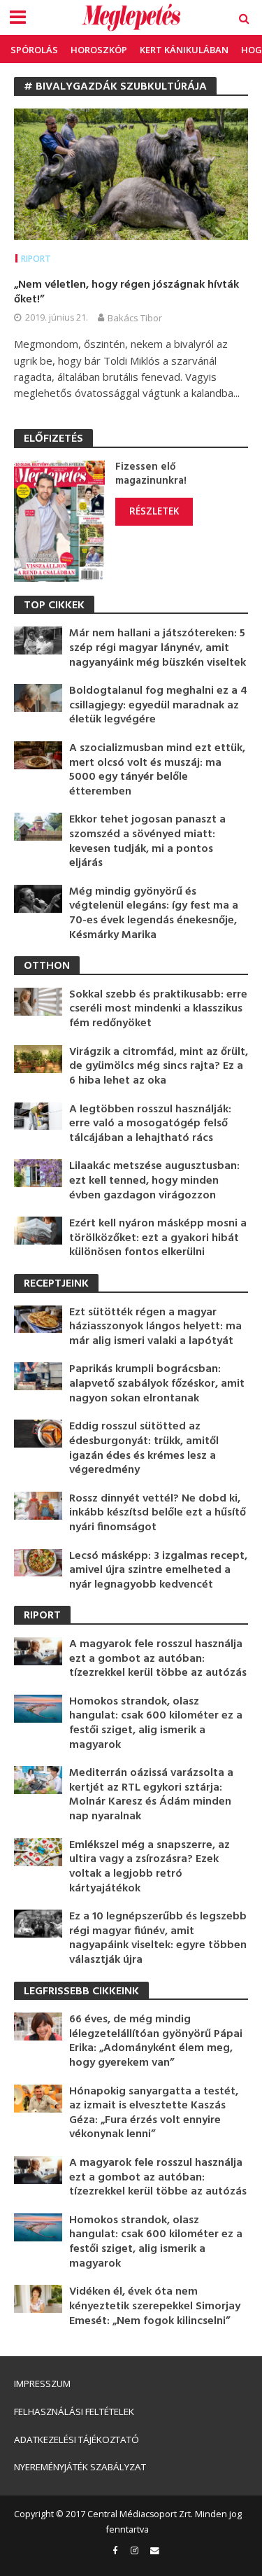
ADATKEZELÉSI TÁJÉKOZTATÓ (77, 2439)
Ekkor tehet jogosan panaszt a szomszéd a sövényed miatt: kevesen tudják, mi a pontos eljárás (147, 841)
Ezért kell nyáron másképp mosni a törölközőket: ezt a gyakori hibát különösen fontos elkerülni (158, 1238)
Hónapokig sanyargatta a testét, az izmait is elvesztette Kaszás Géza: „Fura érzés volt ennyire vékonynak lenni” (154, 2113)
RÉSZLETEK (154, 511)
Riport (36, 259)
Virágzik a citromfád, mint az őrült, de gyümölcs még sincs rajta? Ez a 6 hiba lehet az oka (159, 1067)
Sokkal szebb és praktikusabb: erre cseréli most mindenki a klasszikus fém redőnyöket (158, 1009)
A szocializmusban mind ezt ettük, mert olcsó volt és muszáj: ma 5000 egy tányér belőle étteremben (157, 770)
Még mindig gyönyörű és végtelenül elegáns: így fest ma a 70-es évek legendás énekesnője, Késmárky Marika (154, 913)
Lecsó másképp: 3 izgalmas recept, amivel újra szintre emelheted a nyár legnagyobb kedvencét (158, 1571)
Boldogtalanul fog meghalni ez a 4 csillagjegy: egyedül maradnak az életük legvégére (158, 706)
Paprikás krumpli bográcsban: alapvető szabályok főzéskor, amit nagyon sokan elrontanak (157, 1384)
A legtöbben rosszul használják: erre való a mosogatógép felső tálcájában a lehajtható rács (150, 1124)
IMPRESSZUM (42, 2383)
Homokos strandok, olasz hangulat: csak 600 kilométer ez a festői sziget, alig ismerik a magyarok (156, 1723)
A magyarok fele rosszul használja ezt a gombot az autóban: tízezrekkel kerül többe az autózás (158, 1659)
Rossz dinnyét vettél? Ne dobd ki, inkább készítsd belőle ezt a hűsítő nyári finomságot (158, 1513)
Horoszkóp (99, 50)
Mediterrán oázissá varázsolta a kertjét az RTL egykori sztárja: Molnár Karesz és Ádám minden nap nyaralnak (151, 1795)
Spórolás (34, 50)
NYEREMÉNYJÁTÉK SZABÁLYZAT (80, 2467)
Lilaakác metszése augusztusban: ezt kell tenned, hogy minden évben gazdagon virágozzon (154, 1181)
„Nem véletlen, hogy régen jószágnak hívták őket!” (126, 292)
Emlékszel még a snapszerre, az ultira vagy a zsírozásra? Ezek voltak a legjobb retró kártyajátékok (150, 1867)
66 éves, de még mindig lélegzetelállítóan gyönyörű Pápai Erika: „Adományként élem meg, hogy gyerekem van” (156, 2041)
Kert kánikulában (184, 50)
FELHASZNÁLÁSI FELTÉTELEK (74, 2411)
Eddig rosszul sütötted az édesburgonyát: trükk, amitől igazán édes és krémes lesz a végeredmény (144, 1448)
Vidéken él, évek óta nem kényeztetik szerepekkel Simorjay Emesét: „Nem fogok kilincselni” (155, 2306)
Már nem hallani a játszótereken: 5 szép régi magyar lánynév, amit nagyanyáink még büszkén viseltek (158, 648)
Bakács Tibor (135, 318)
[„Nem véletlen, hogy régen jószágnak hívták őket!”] (131, 173)
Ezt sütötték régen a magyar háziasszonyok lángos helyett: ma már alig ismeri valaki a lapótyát (155, 1327)
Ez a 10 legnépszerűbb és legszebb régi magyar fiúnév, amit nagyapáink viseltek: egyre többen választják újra (158, 1938)
